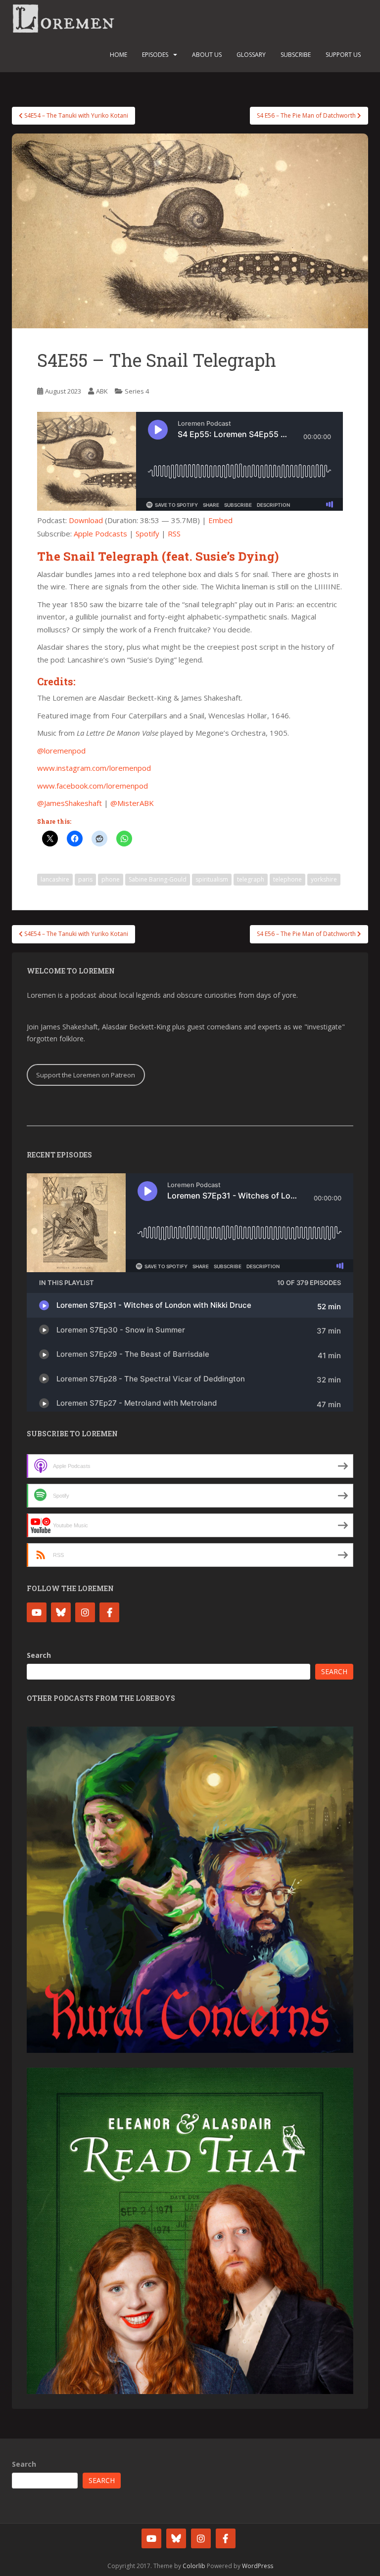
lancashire (55, 879)
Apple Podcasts (100, 533)
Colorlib (194, 2566)
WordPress (258, 2566)
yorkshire (324, 879)
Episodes (155, 55)
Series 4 (137, 391)
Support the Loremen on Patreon (86, 1075)
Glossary (251, 55)
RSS (174, 533)
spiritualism (212, 879)
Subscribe (296, 55)
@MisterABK (132, 803)
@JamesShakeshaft (70, 803)
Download (86, 520)
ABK (102, 391)
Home (119, 55)
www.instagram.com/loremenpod (94, 768)
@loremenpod (61, 751)
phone (111, 879)
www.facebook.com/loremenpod (93, 786)
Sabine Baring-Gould (158, 879)
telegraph (251, 879)
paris (85, 879)
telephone (287, 879)
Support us (343, 55)
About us (207, 55)
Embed (220, 520)
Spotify (147, 533)
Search (39, 1655)
